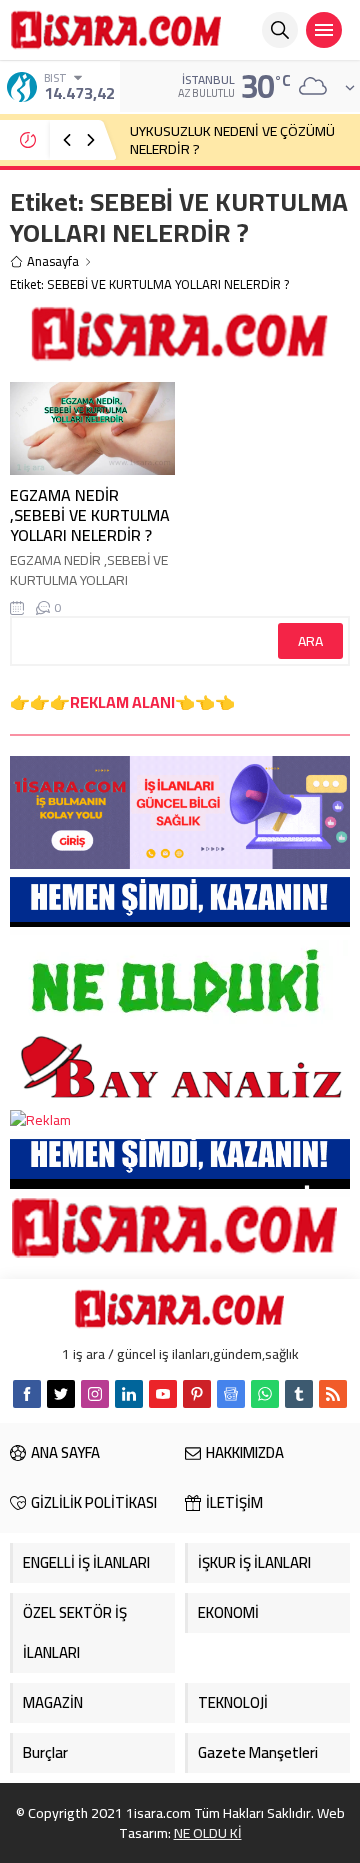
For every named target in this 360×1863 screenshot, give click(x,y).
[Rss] (333, 1394)
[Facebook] (27, 1394)
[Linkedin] (129, 1394)
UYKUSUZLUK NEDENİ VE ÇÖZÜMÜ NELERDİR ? (232, 140)
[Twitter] (61, 1394)
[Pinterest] (197, 1394)
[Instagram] (95, 1394)
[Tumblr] (299, 1394)
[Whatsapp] (265, 1394)
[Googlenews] (231, 1394)
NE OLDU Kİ (208, 1833)
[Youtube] (163, 1394)
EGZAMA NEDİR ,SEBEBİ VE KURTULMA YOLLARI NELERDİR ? (90, 515)
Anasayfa (53, 261)
